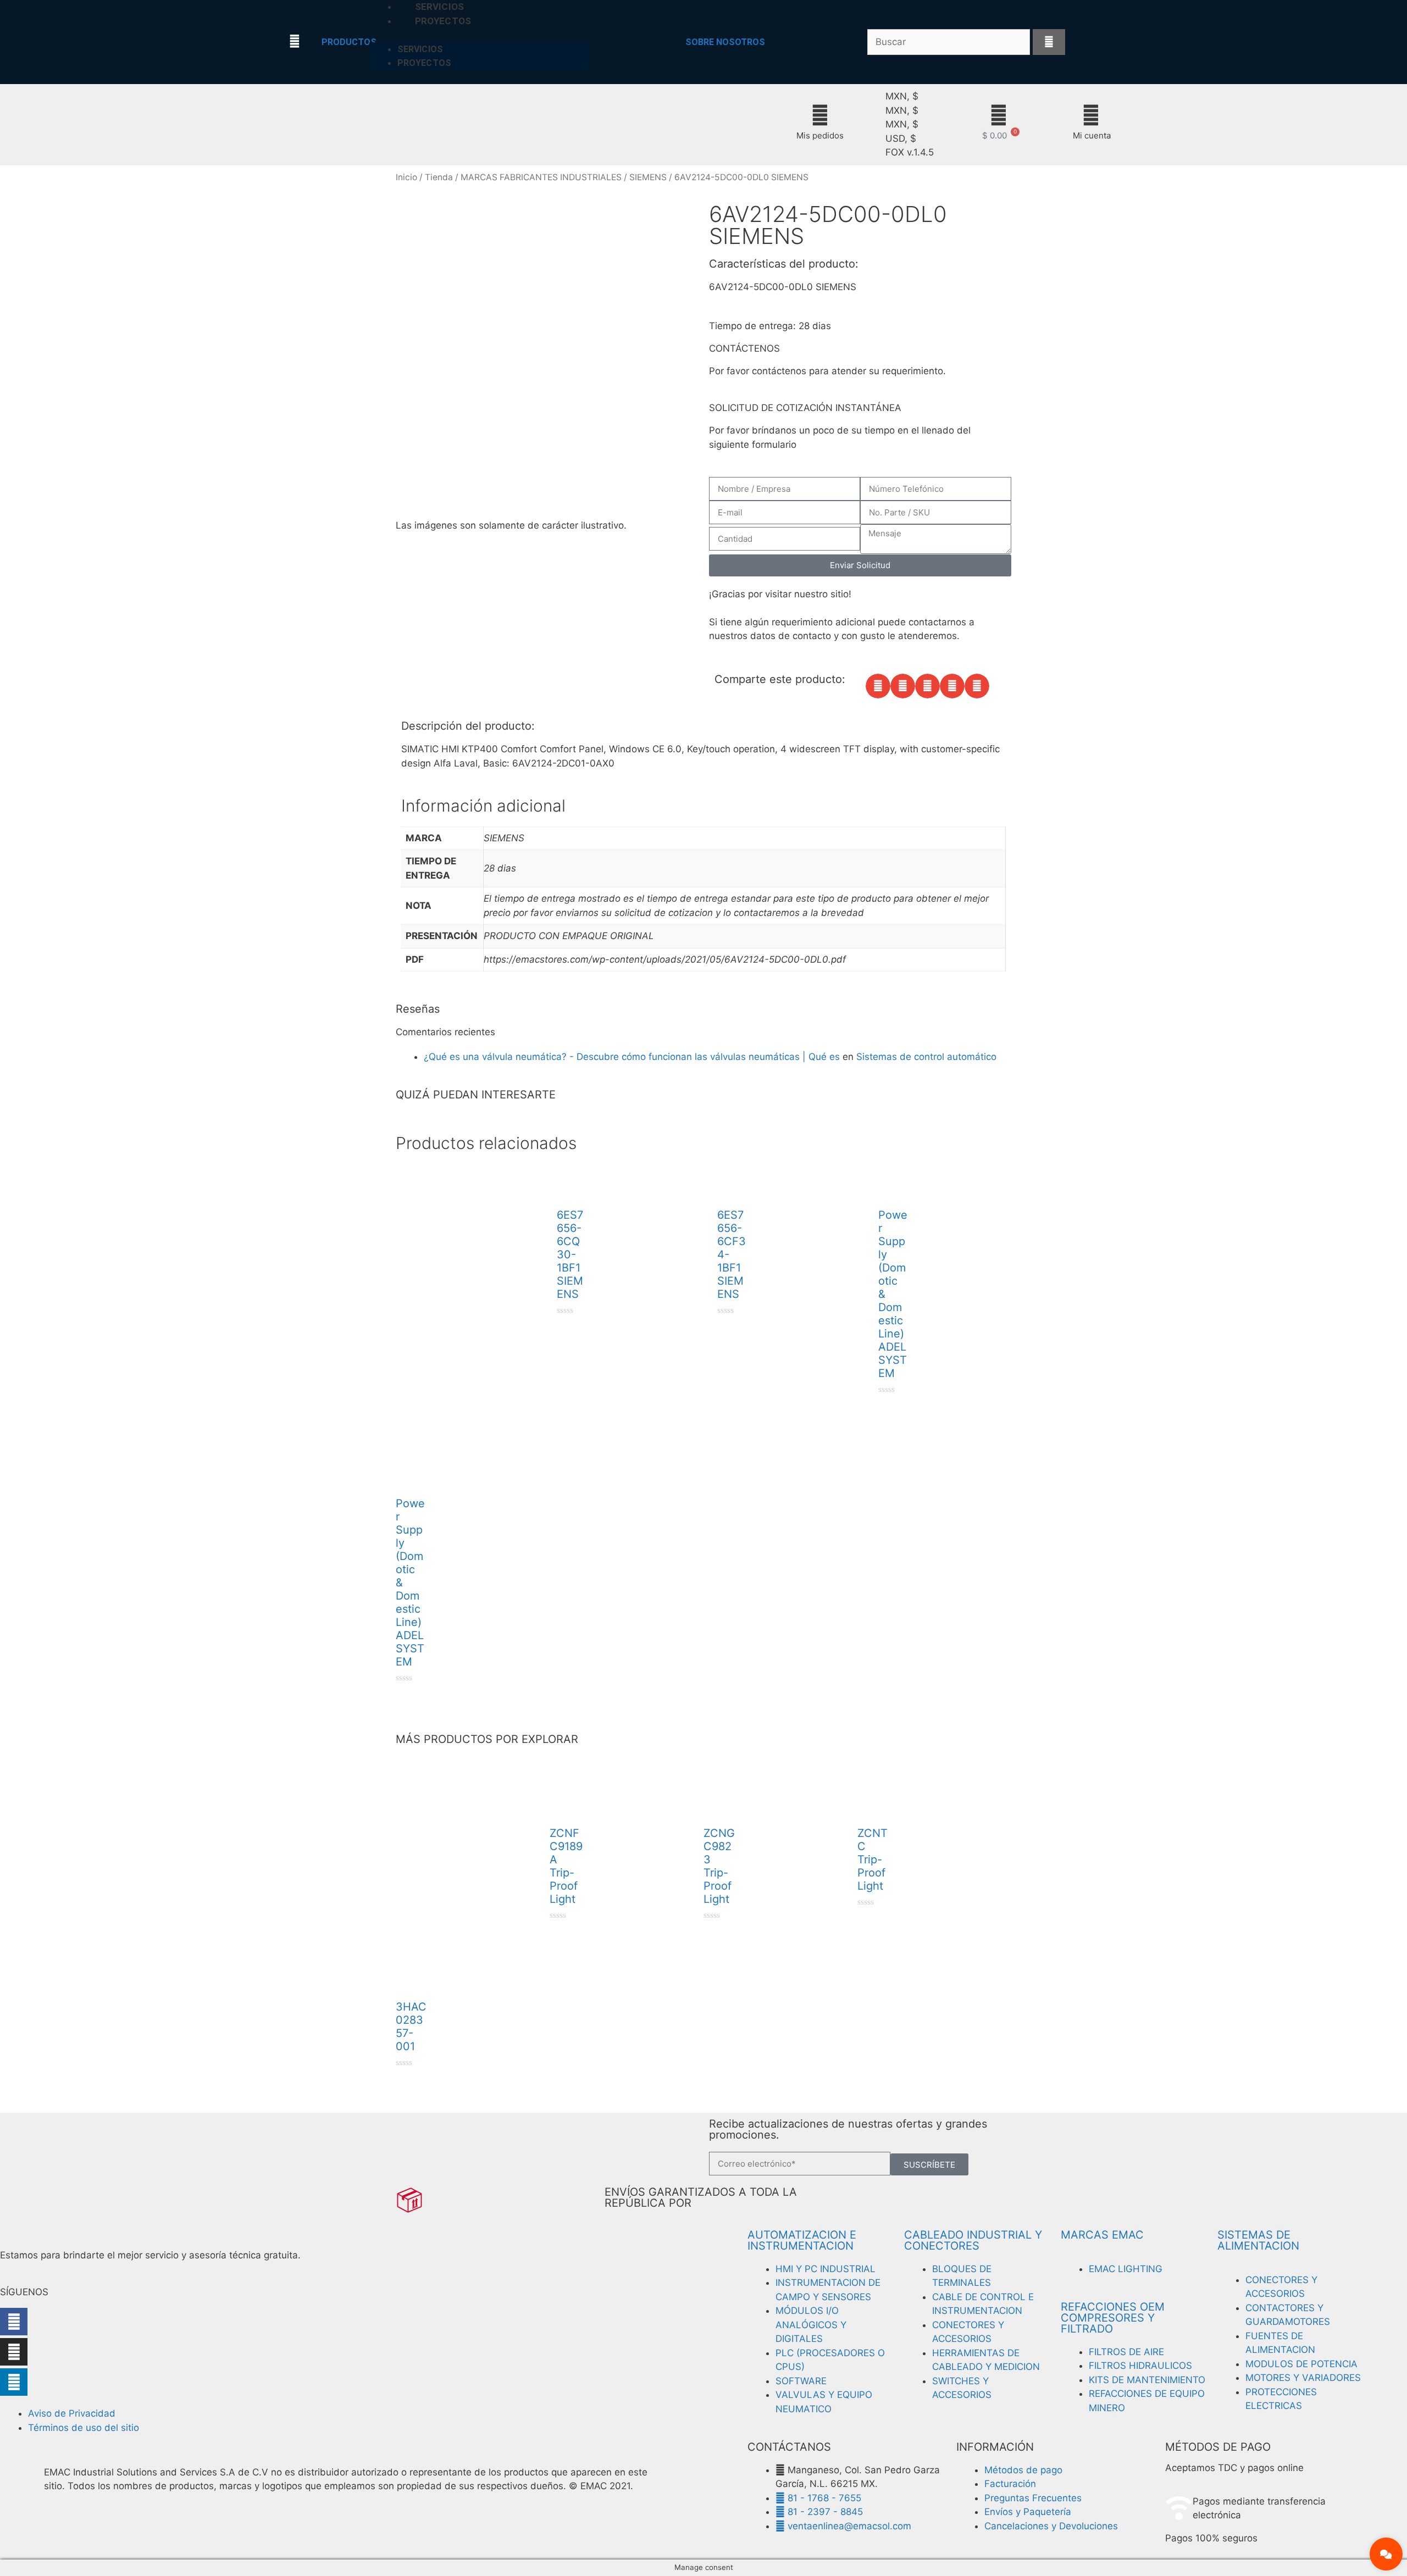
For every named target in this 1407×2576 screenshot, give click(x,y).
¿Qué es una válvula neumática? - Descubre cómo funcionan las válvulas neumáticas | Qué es (632, 1057)
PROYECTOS (443, 21)
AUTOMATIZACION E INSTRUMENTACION (802, 2240)
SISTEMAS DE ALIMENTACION (1258, 2240)
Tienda (439, 177)
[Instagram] (14, 2352)
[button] (878, 686)
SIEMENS (648, 177)
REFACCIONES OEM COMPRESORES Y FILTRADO (1113, 2318)
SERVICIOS (420, 49)
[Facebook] (14, 2322)
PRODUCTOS (349, 42)
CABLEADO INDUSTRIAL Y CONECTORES (973, 2240)
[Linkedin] (14, 2382)
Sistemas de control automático (926, 1057)
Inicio (406, 177)
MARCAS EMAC (1102, 2235)
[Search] (1049, 42)
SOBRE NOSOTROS (725, 42)
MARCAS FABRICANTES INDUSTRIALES (541, 177)
